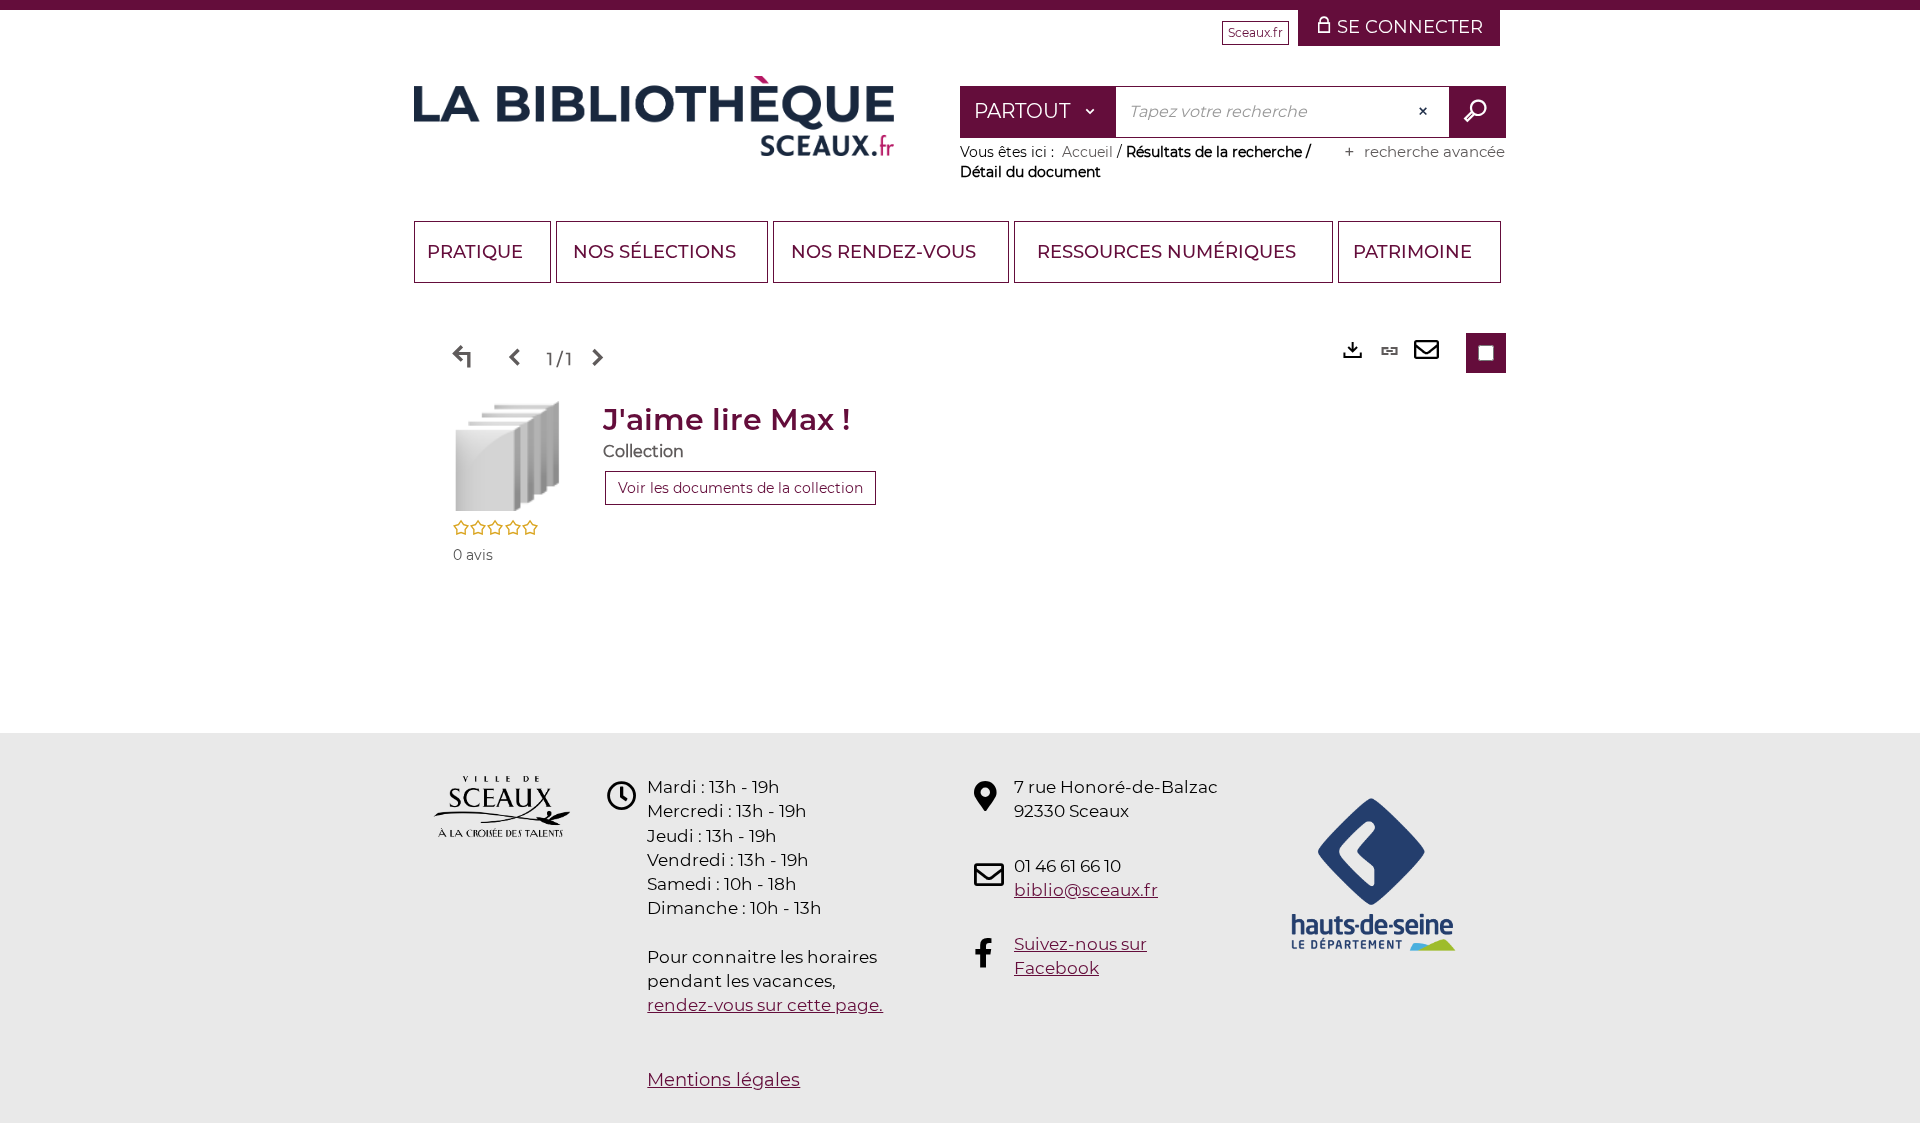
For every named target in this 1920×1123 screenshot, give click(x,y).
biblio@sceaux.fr (1086, 890)
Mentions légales (723, 1080)
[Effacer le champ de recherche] (1425, 112)
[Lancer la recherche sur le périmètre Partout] (1477, 112)
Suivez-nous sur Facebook (1080, 956)
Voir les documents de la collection (740, 488)
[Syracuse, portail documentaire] (654, 116)
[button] (508, 455)
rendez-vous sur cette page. (765, 1005)
